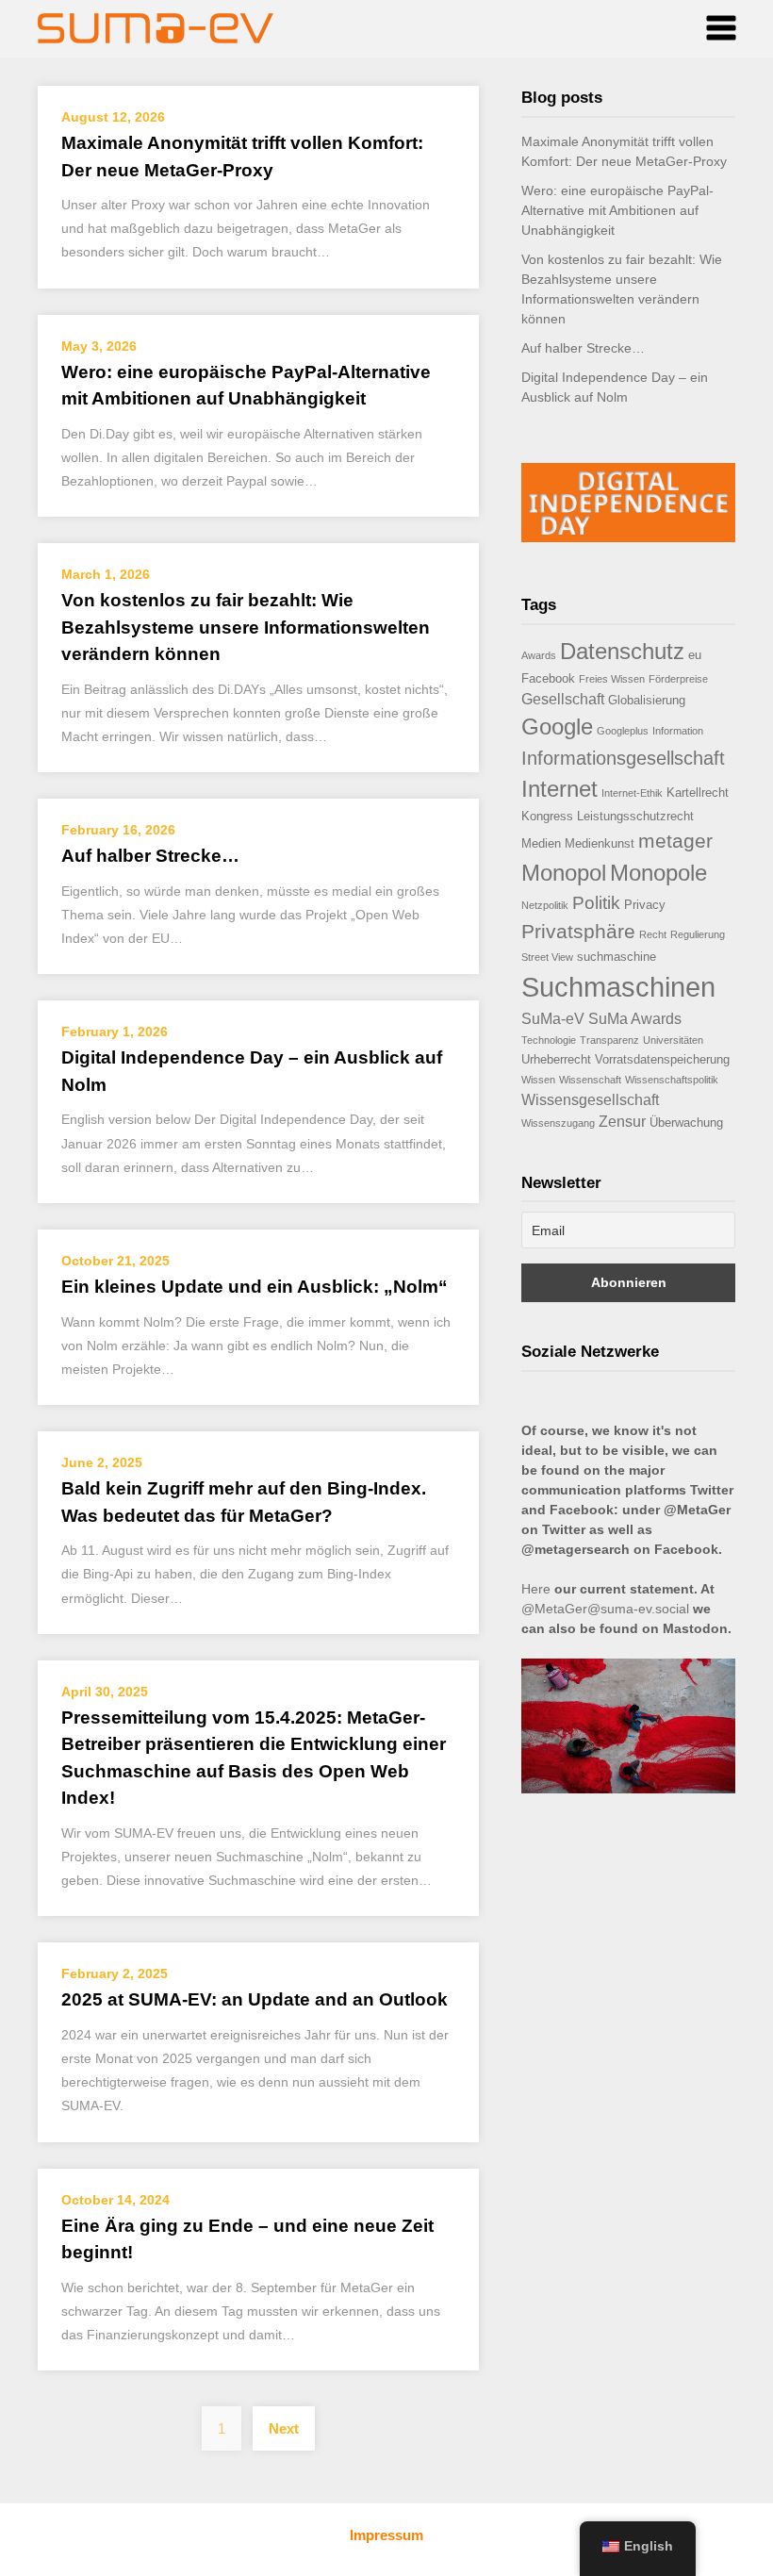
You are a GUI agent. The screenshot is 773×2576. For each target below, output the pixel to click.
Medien (541, 843)
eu (695, 655)
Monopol (564, 873)
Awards (539, 655)
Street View (547, 957)
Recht (653, 934)
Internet (559, 789)
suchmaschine (617, 957)
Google (557, 727)
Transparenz (609, 1040)
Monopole (658, 873)
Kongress (547, 816)
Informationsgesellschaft (623, 758)
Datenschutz (622, 651)
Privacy (645, 905)
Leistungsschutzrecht (635, 816)
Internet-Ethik (632, 793)
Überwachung (686, 1123)
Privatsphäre (578, 931)
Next (284, 2428)
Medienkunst (600, 843)
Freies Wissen (612, 679)
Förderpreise (678, 679)
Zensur (622, 1122)
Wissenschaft (590, 1080)
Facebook (548, 678)
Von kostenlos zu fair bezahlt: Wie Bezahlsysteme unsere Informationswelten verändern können (246, 627)
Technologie (549, 1040)
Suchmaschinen (618, 987)
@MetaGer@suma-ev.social (605, 1609)
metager (675, 841)
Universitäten (673, 1040)
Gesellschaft (563, 699)
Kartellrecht (698, 793)
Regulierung (698, 934)
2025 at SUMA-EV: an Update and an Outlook (255, 1999)
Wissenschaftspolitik (672, 1080)
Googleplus (623, 731)
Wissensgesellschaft (590, 1100)
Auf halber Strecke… (150, 856)
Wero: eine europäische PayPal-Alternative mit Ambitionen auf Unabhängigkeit (617, 210)
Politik (596, 903)
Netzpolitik (545, 905)
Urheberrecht (556, 1059)
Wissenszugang (558, 1123)
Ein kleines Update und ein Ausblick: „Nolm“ (255, 1287)
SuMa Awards (635, 1019)
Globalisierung (647, 700)
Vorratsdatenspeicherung (662, 1059)
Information (678, 731)
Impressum (386, 2535)
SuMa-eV (553, 1019)
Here (536, 1589)
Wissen (538, 1080)
